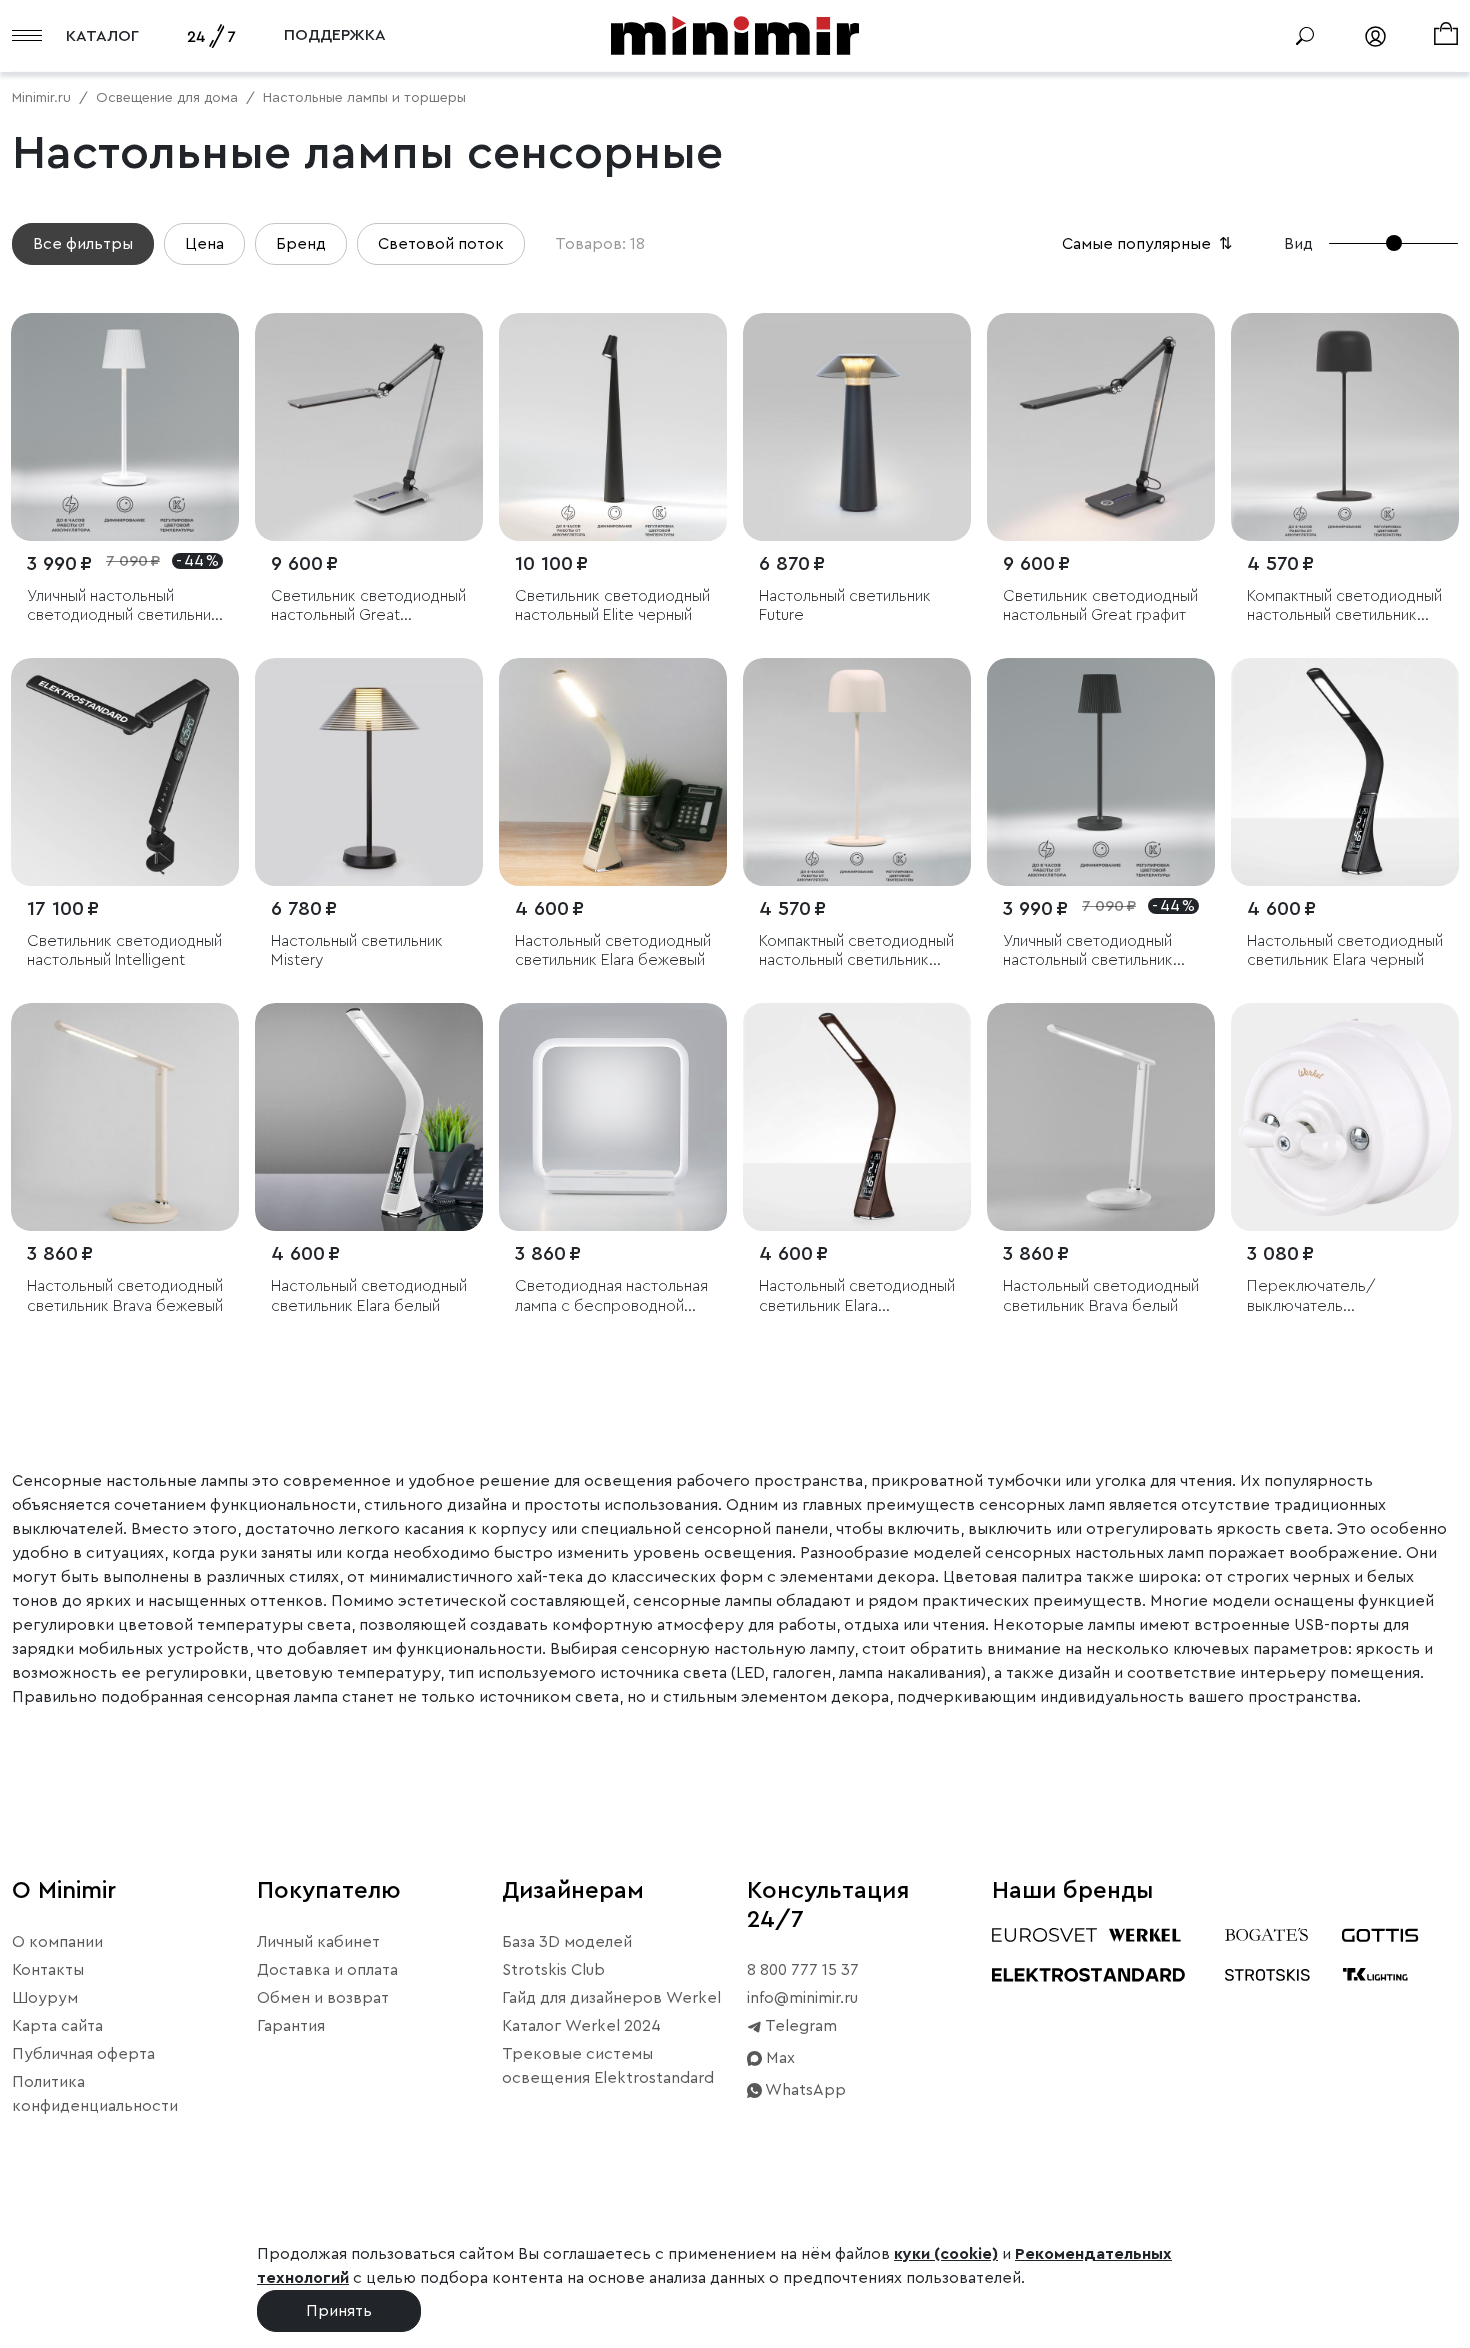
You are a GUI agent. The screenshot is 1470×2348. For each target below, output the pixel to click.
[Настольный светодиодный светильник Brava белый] (1101, 1117)
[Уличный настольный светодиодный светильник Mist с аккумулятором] (125, 427)
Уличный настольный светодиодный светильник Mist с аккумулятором (123, 606)
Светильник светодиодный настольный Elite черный (612, 605)
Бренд (301, 244)
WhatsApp (804, 2090)
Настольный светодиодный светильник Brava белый (1101, 1295)
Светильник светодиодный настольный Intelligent (124, 950)
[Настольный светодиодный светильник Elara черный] (1345, 772)
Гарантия (291, 2026)
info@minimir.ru (802, 1998)
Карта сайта (57, 2026)
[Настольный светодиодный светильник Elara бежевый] (613, 772)
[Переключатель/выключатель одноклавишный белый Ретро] (1345, 1117)
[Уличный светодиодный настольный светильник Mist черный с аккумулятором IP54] (1101, 772)
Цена (204, 244)
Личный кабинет (318, 1942)
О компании (57, 1942)
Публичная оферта (83, 2054)
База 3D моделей (567, 1942)
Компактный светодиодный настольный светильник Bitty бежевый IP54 (856, 951)
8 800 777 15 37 (803, 1970)
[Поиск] (1305, 36)
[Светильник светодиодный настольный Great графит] (1101, 427)
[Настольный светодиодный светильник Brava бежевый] (125, 1117)
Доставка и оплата (327, 1970)
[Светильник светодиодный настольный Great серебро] (369, 427)
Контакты (48, 1970)
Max (778, 2058)
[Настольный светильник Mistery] (369, 772)
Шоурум (45, 1998)
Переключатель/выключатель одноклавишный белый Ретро (1330, 1296)
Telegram (799, 2026)
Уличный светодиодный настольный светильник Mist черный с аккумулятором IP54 (1088, 951)
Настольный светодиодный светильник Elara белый (369, 1295)
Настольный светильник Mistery (357, 950)
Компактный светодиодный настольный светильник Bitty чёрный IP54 (1344, 606)
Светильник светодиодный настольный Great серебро (368, 606)
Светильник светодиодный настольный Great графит (1100, 605)
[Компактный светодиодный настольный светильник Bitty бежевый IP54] (857, 772)
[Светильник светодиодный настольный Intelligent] (125, 772)
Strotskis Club (553, 1970)
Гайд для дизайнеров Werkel (611, 1998)
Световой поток (441, 244)
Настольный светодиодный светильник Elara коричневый (857, 1296)
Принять (339, 2311)
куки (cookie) (946, 2254)
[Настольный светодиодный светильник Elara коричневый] (857, 1117)
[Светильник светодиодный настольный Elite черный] (613, 427)
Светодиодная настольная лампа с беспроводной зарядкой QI (611, 1296)
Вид (1298, 244)
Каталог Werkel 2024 (581, 2026)
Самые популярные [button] (1149, 244)
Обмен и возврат (323, 1998)
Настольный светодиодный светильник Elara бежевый (613, 950)
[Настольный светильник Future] (857, 427)
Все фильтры (83, 244)
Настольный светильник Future (845, 605)
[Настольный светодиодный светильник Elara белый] (369, 1117)
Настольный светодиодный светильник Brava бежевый (125, 1295)
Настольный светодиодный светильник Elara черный (1345, 950)
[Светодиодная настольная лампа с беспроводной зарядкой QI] (613, 1117)
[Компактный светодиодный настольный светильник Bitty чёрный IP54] (1345, 427)
